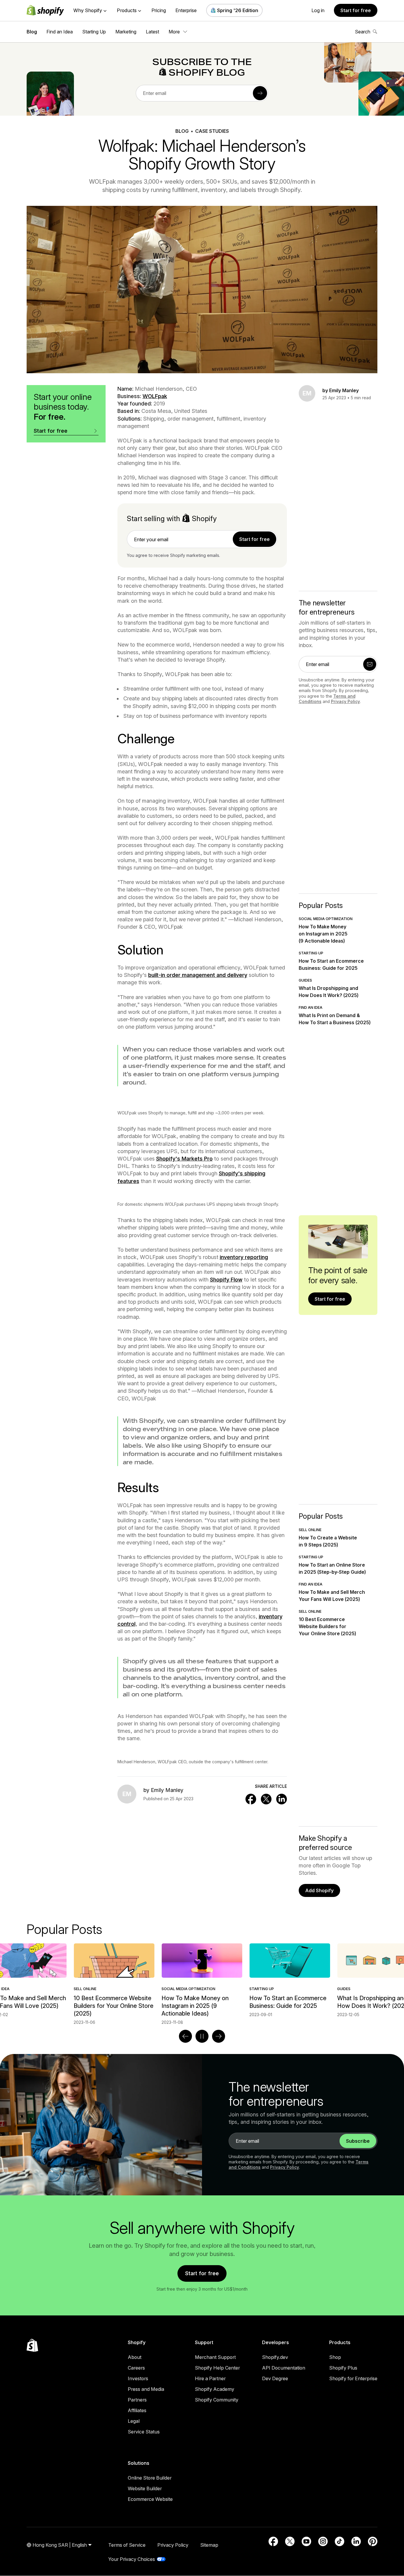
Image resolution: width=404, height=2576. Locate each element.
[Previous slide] (185, 2036)
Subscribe (358, 2141)
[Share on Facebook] (251, 1799)
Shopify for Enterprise (353, 2378)
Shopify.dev (275, 2357)
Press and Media (146, 2389)
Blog (32, 32)
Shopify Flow (226, 1280)
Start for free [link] (254, 539)
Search (363, 32)
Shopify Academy (215, 2389)
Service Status (144, 2432)
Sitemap (209, 2545)
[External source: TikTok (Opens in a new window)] (340, 2541)
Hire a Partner (210, 2378)
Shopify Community (217, 2400)
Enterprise (186, 10)
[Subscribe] (260, 93)
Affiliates (137, 2410)
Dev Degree (275, 2378)
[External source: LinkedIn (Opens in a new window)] (356, 2541)
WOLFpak (155, 396)
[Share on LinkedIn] (282, 1799)
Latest (152, 32)
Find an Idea (60, 32)
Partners (137, 2400)
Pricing (159, 10)
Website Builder (145, 2488)
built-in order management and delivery (198, 975)
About (135, 2357)
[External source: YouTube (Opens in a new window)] (306, 2541)
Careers (136, 2368)
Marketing (126, 32)
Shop (335, 2357)
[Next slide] (219, 2036)
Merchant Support (215, 2357)
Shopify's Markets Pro (184, 1159)
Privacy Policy (345, 701)
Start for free (356, 10)
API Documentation (284, 2368)
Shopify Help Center (217, 2368)
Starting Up (94, 32)
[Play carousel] (202, 2036)
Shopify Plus (343, 2368)
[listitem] (202, 1980)
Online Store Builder (150, 2478)
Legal (134, 2421)
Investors (138, 2378)
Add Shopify (319, 1890)
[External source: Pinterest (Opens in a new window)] (373, 2541)
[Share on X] (266, 1799)
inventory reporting (244, 1257)
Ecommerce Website (150, 2499)
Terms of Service (127, 2545)
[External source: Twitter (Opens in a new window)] (290, 2541)
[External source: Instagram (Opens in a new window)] (323, 2541)
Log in (318, 10)
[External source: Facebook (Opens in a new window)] (273, 2541)
